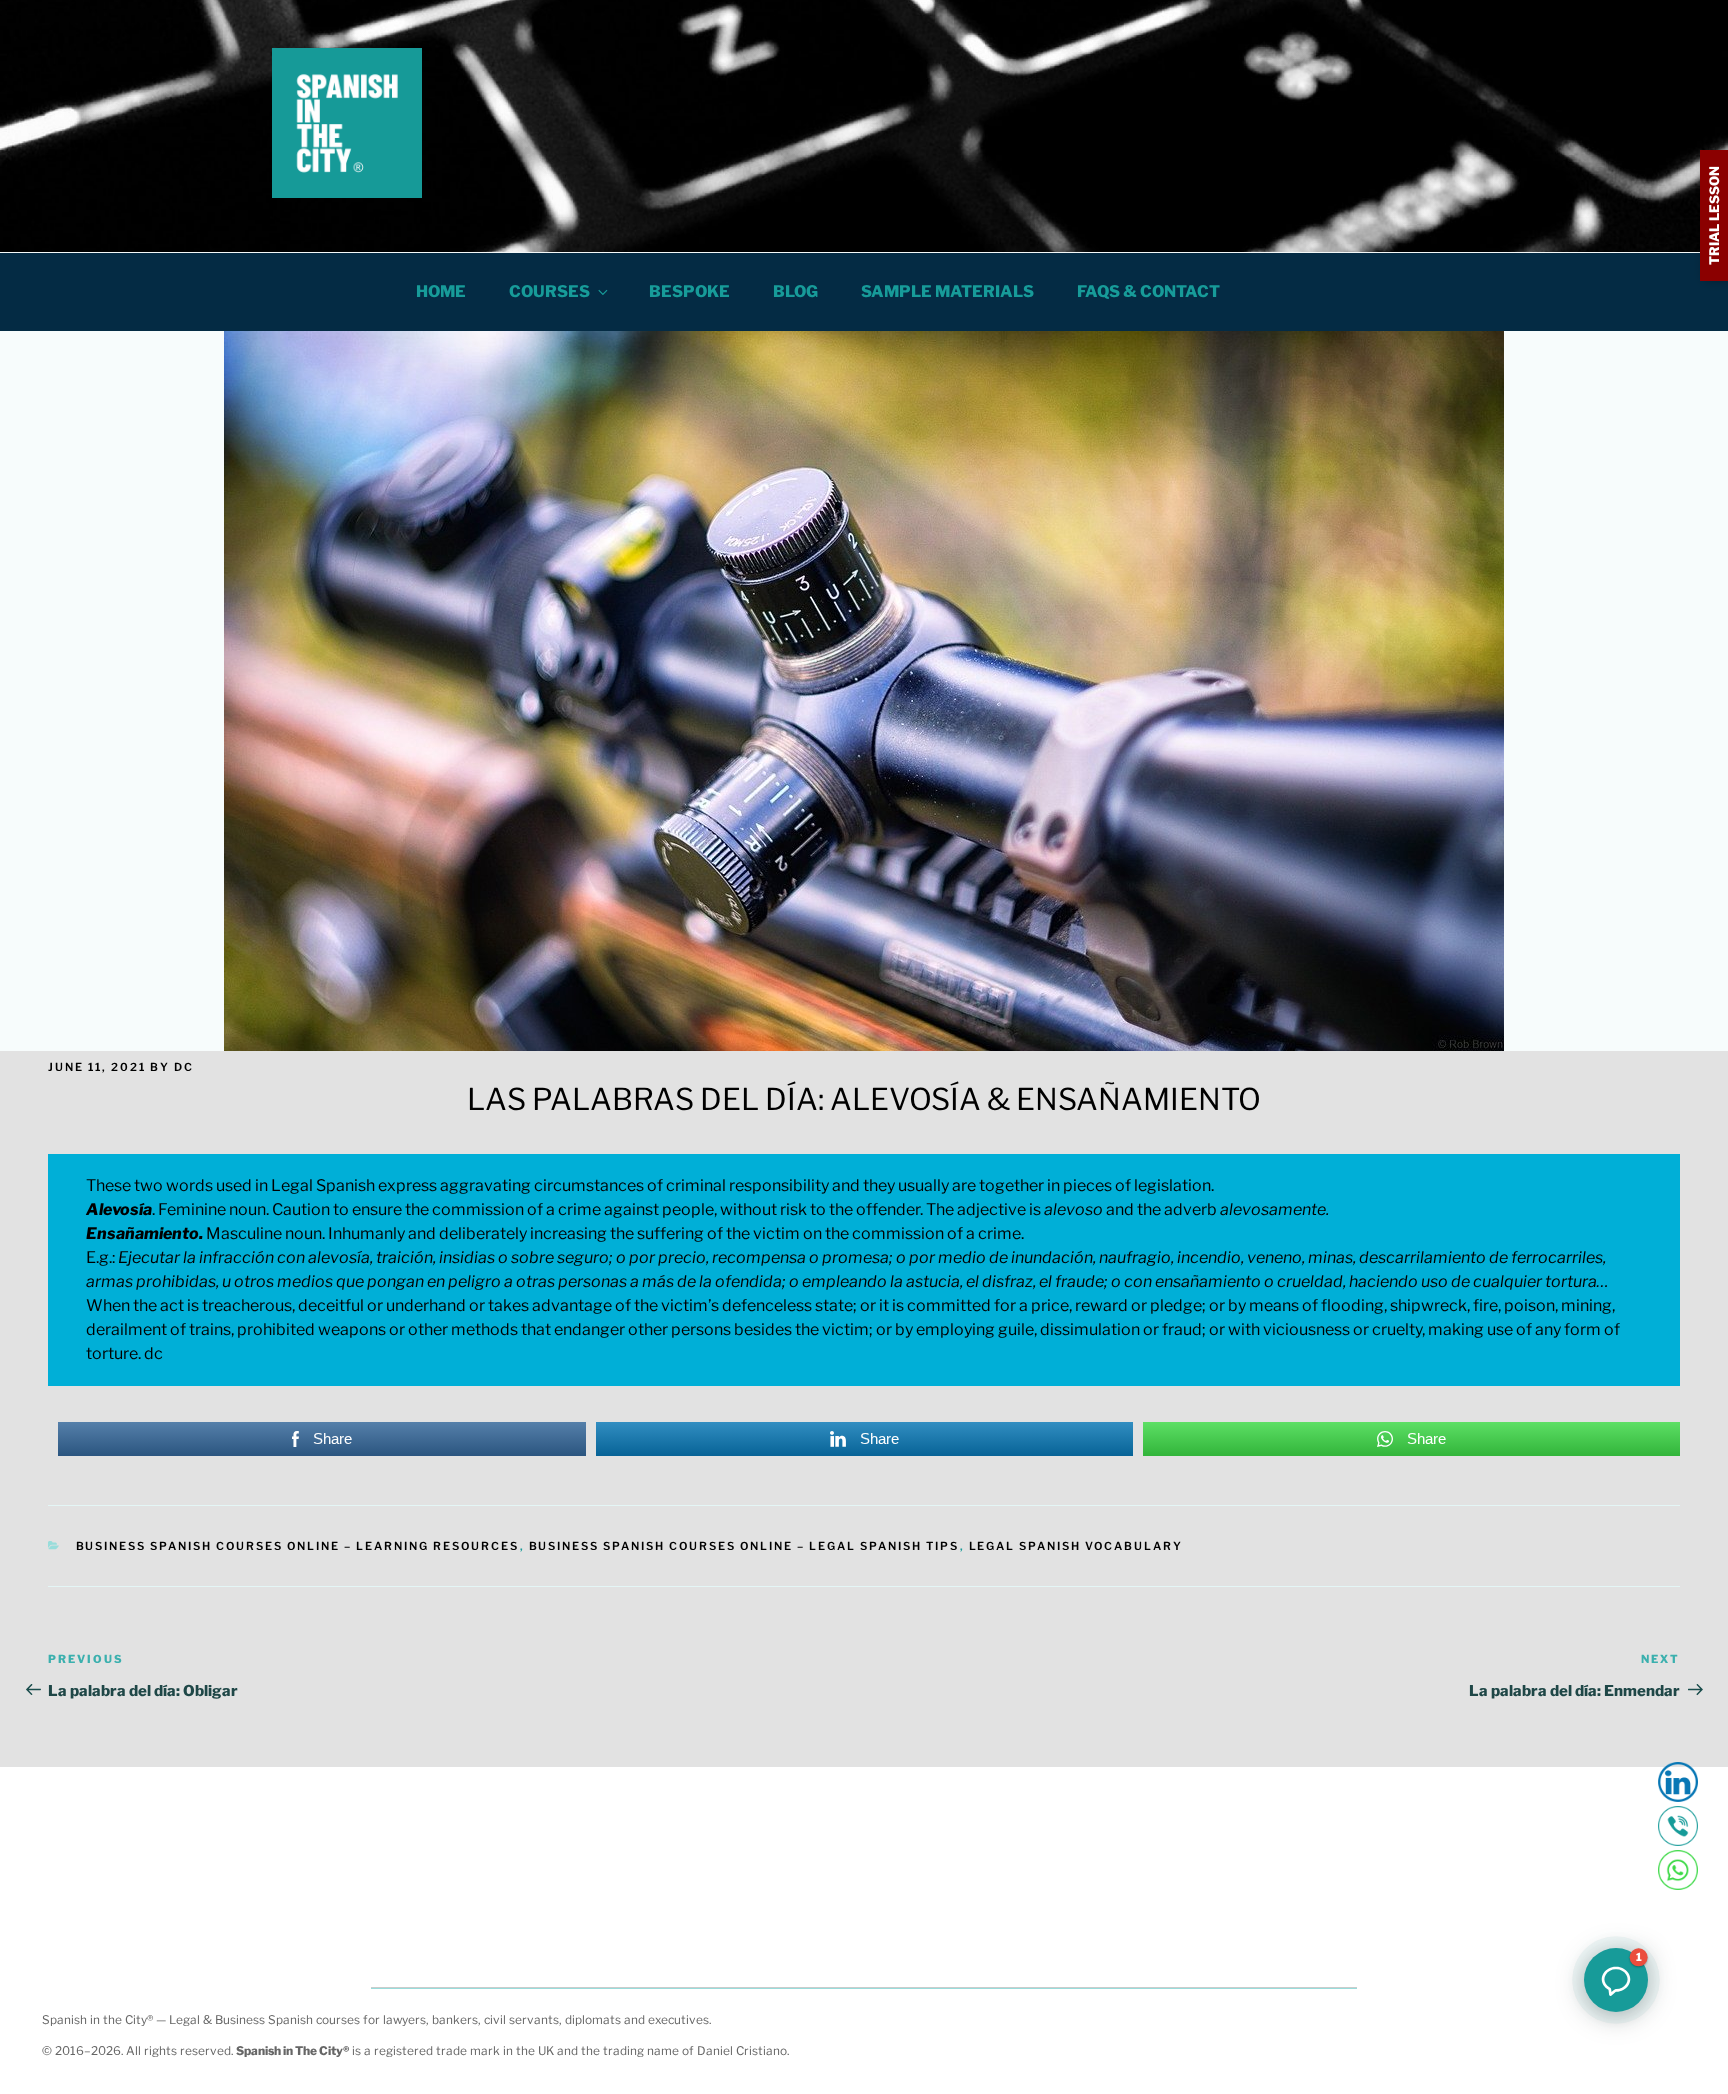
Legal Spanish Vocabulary (1076, 1546)
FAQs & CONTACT (1148, 291)
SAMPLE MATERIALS (947, 291)
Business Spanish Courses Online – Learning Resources (298, 1546)
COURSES (549, 291)
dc (184, 1067)
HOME (441, 291)
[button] (1616, 1980)
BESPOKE (689, 291)
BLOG (795, 291)
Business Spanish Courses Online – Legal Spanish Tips (744, 1546)
